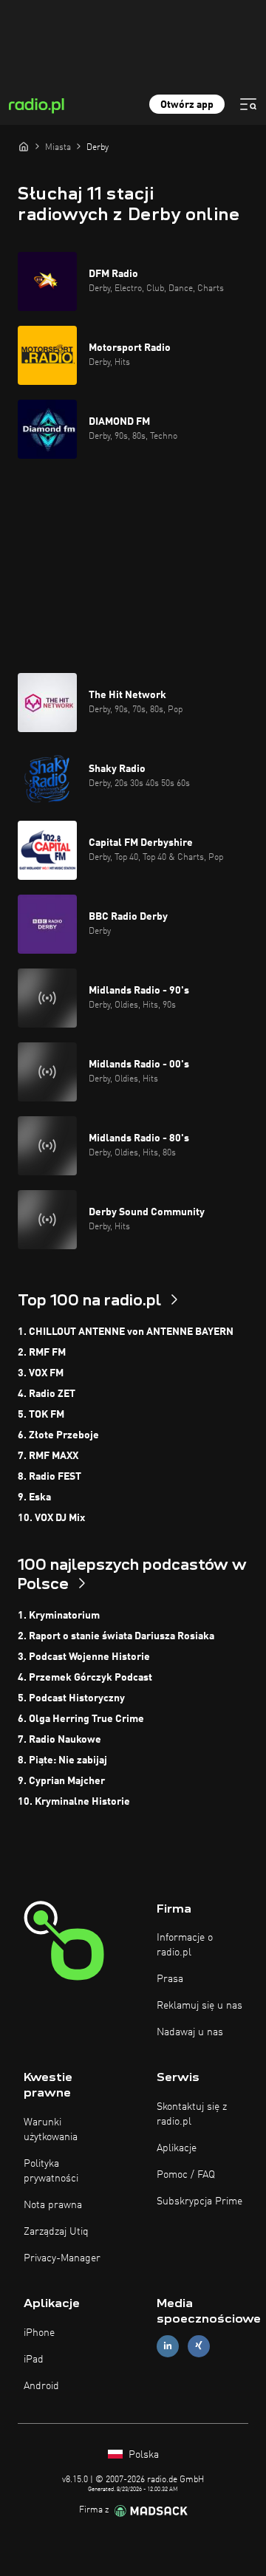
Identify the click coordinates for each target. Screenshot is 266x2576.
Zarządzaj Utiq (56, 2232)
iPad (34, 2360)
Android (41, 2386)
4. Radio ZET (47, 1394)
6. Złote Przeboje (58, 1435)
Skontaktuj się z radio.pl (192, 2114)
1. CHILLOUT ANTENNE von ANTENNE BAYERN (126, 1332)
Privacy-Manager (62, 2258)
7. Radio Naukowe (59, 1740)
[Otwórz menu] (248, 104)
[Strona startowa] (24, 146)
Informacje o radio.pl (185, 1945)
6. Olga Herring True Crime (81, 1719)
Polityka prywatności (51, 2171)
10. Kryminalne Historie (74, 1802)
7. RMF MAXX (48, 1456)
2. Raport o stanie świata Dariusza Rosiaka (116, 1636)
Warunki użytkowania (51, 2130)
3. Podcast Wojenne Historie (84, 1657)
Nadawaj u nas (190, 2032)
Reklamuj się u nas (199, 2006)
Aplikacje (177, 2148)
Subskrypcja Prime (199, 2201)
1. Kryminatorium (59, 1616)
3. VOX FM (41, 1373)
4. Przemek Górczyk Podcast (85, 1678)
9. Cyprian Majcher (61, 1781)
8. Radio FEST (50, 1477)
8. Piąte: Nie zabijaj (62, 1760)
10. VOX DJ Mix (51, 1518)
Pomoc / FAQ (186, 2175)
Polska (142, 2455)
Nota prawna (53, 2205)
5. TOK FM (41, 1415)
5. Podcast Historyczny (71, 1698)
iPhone (39, 2333)
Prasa (170, 1979)
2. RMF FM (42, 1353)
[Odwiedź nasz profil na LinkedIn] (168, 2346)
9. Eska (34, 1497)
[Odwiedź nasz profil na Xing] (199, 2346)
